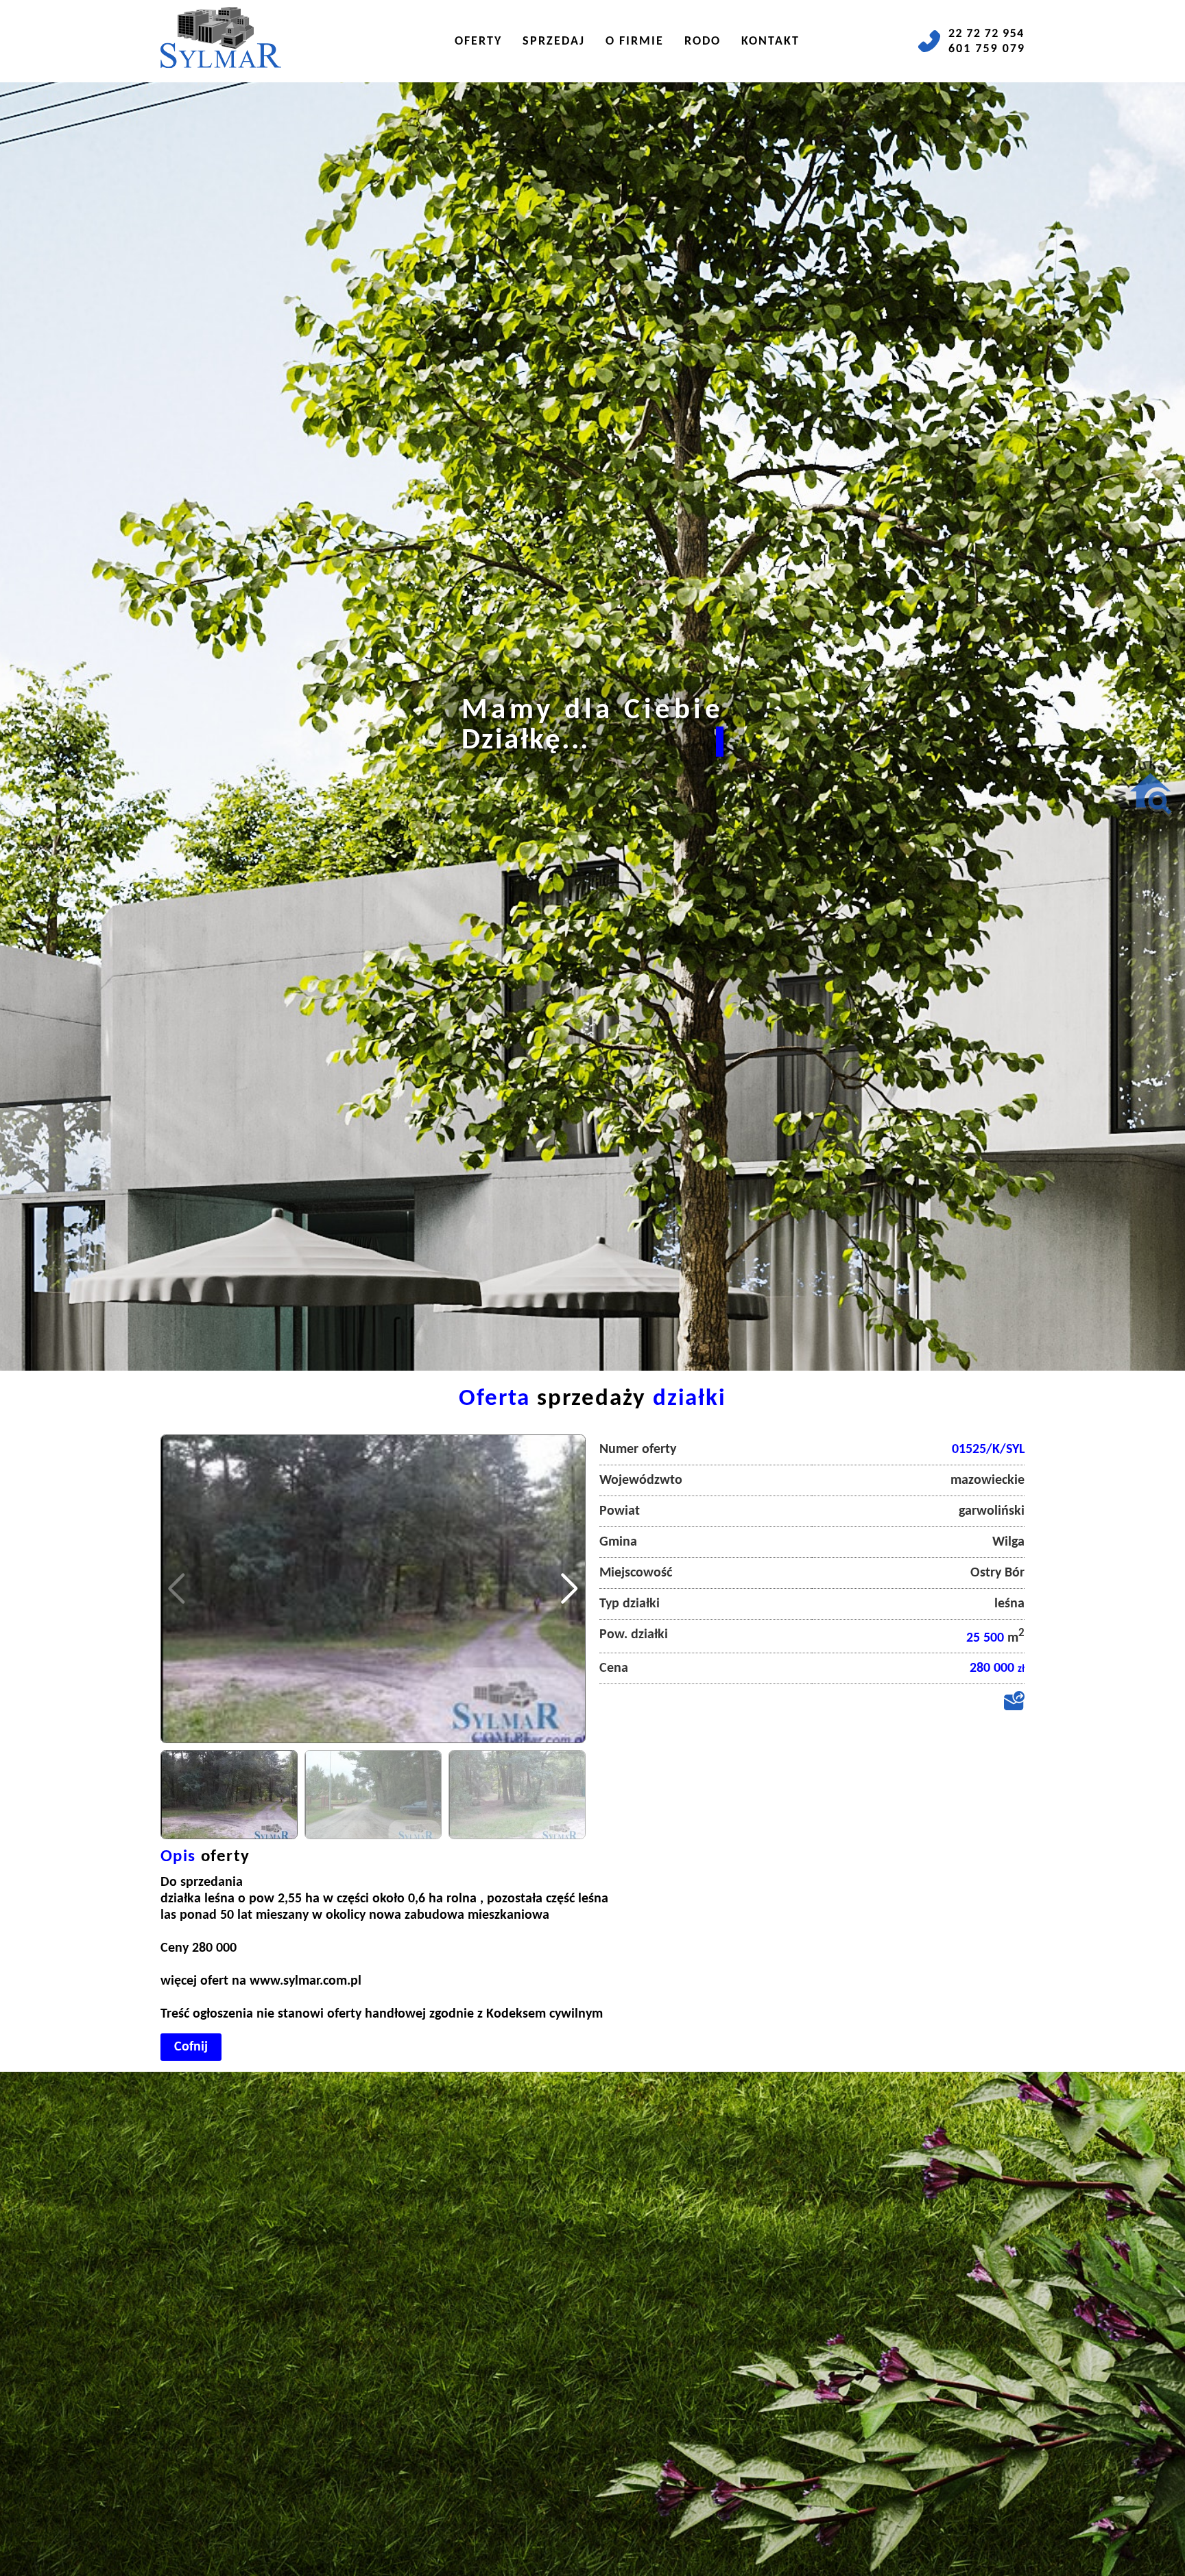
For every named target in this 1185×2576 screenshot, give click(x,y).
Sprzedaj (554, 42)
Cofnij (191, 2047)
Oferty (478, 42)
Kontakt (770, 42)
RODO (703, 42)
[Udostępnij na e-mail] (1014, 1708)
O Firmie (635, 42)
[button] (570, 1589)
